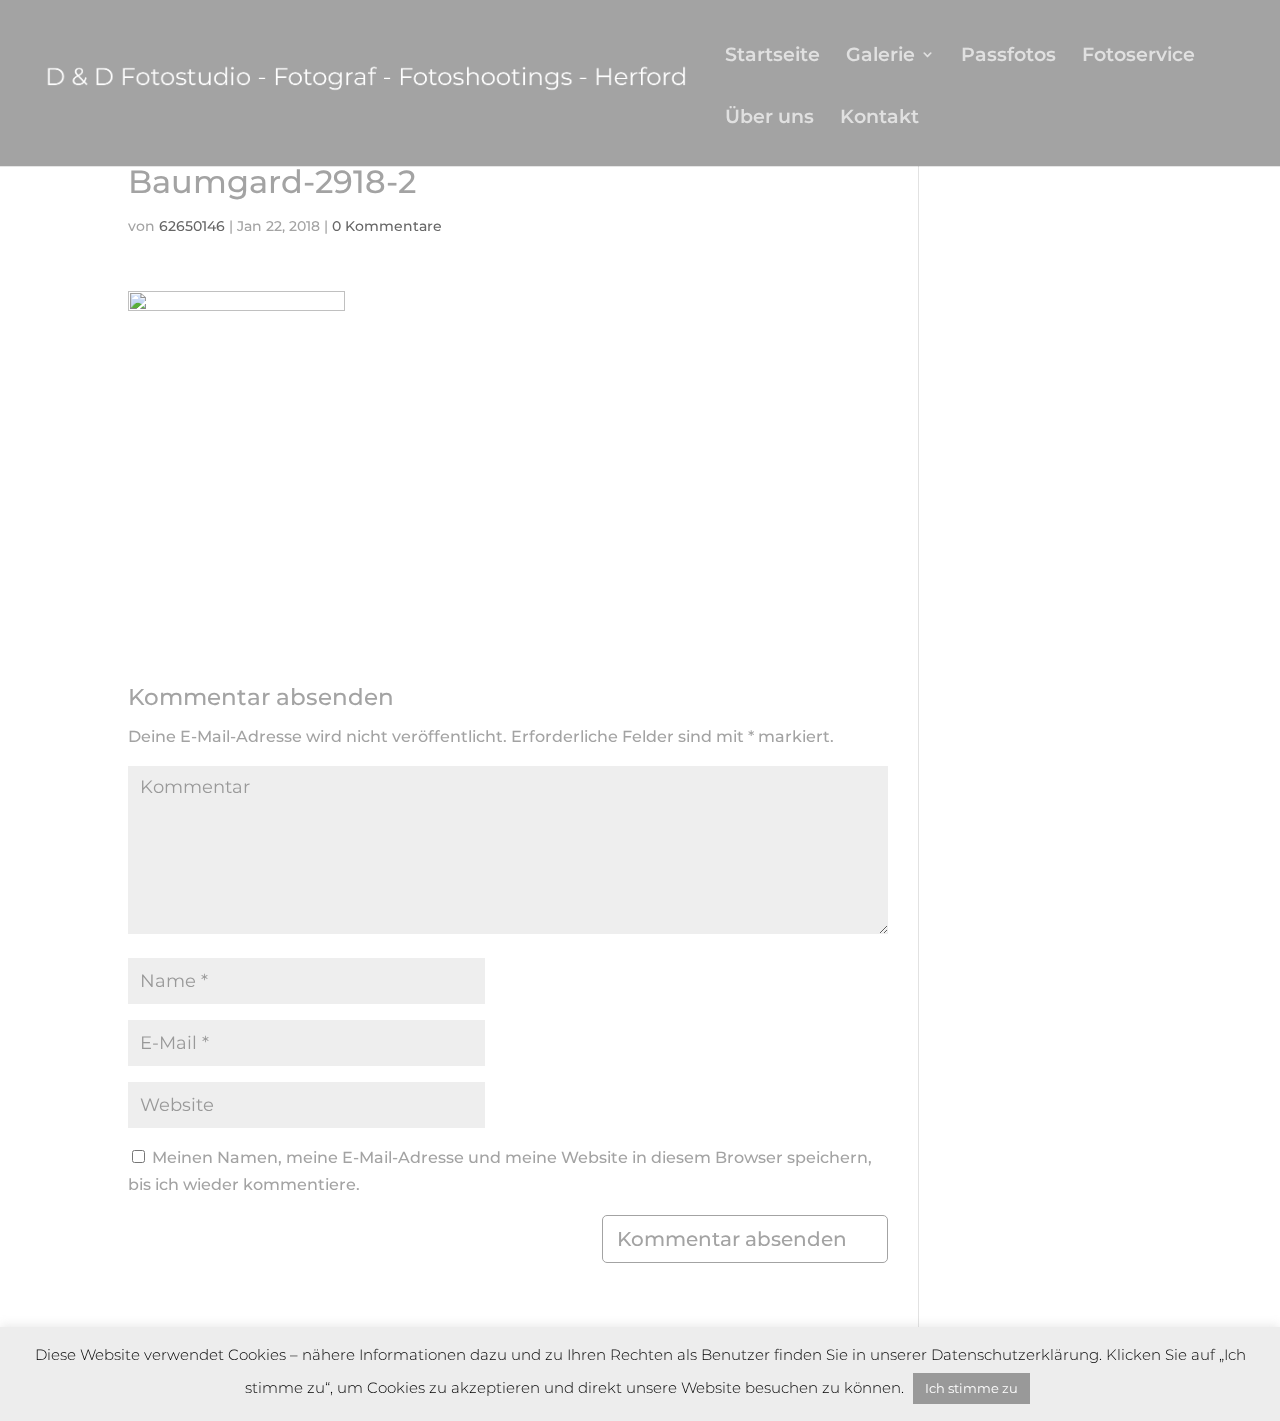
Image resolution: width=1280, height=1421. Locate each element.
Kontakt (879, 118)
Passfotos (1008, 56)
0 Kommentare (387, 226)
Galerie (880, 56)
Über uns (769, 118)
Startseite (772, 56)
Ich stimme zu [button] (971, 1388)
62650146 (192, 226)
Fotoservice (1138, 56)
